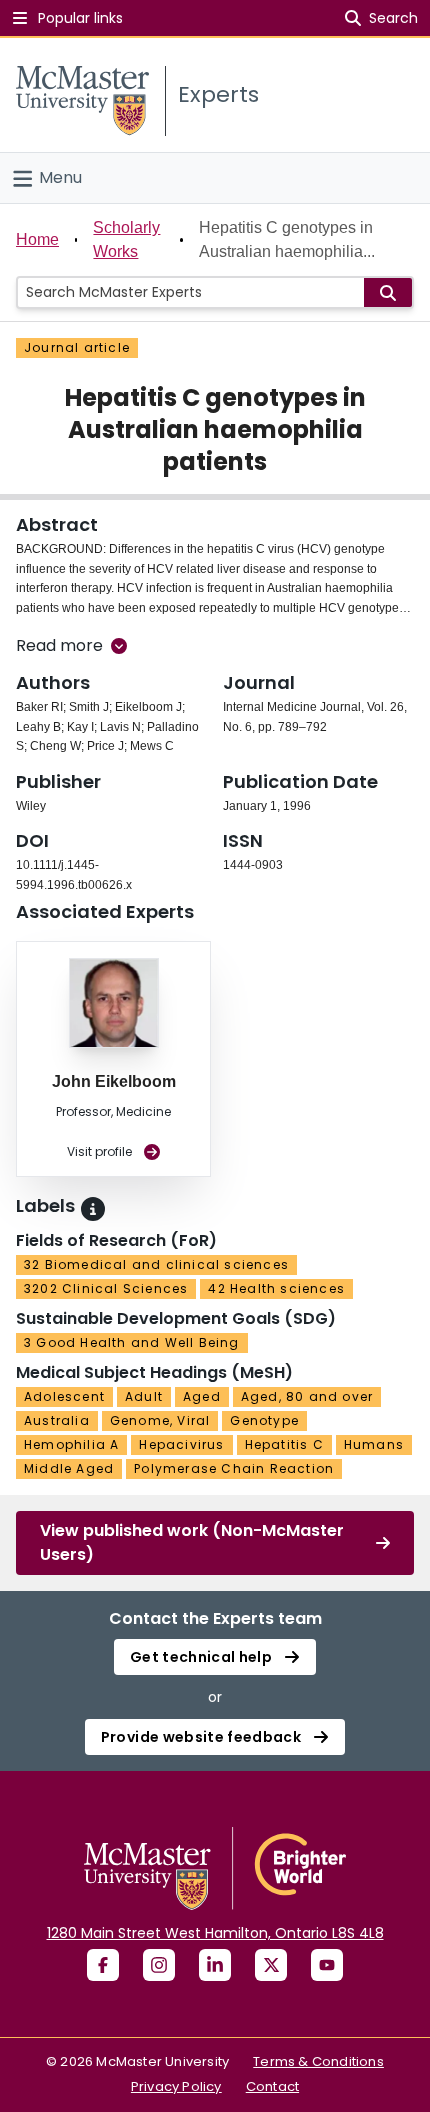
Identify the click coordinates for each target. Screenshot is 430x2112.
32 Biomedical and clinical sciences (156, 1264)
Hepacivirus (181, 1444)
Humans (374, 1444)
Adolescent (64, 1396)
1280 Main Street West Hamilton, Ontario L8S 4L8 (215, 1933)
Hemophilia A (71, 1444)
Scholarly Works (126, 239)
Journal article (77, 347)
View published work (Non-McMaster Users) (192, 1542)
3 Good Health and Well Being (132, 1342)
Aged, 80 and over (307, 1396)
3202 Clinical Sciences (106, 1288)
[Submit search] (388, 292)
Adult (144, 1396)
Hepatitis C (284, 1444)
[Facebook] (103, 1965)
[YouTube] (327, 1965)
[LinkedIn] (215, 1965)
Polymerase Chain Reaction (234, 1468)
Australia (57, 1420)
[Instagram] (159, 1965)
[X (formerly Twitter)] (271, 1965)
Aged (202, 1396)
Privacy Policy (176, 2086)
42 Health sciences (276, 1288)
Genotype (264, 1420)
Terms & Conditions (318, 2061)
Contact (272, 2086)
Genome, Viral (160, 1420)
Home (37, 239)
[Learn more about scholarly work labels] (93, 1209)
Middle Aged (69, 1468)
